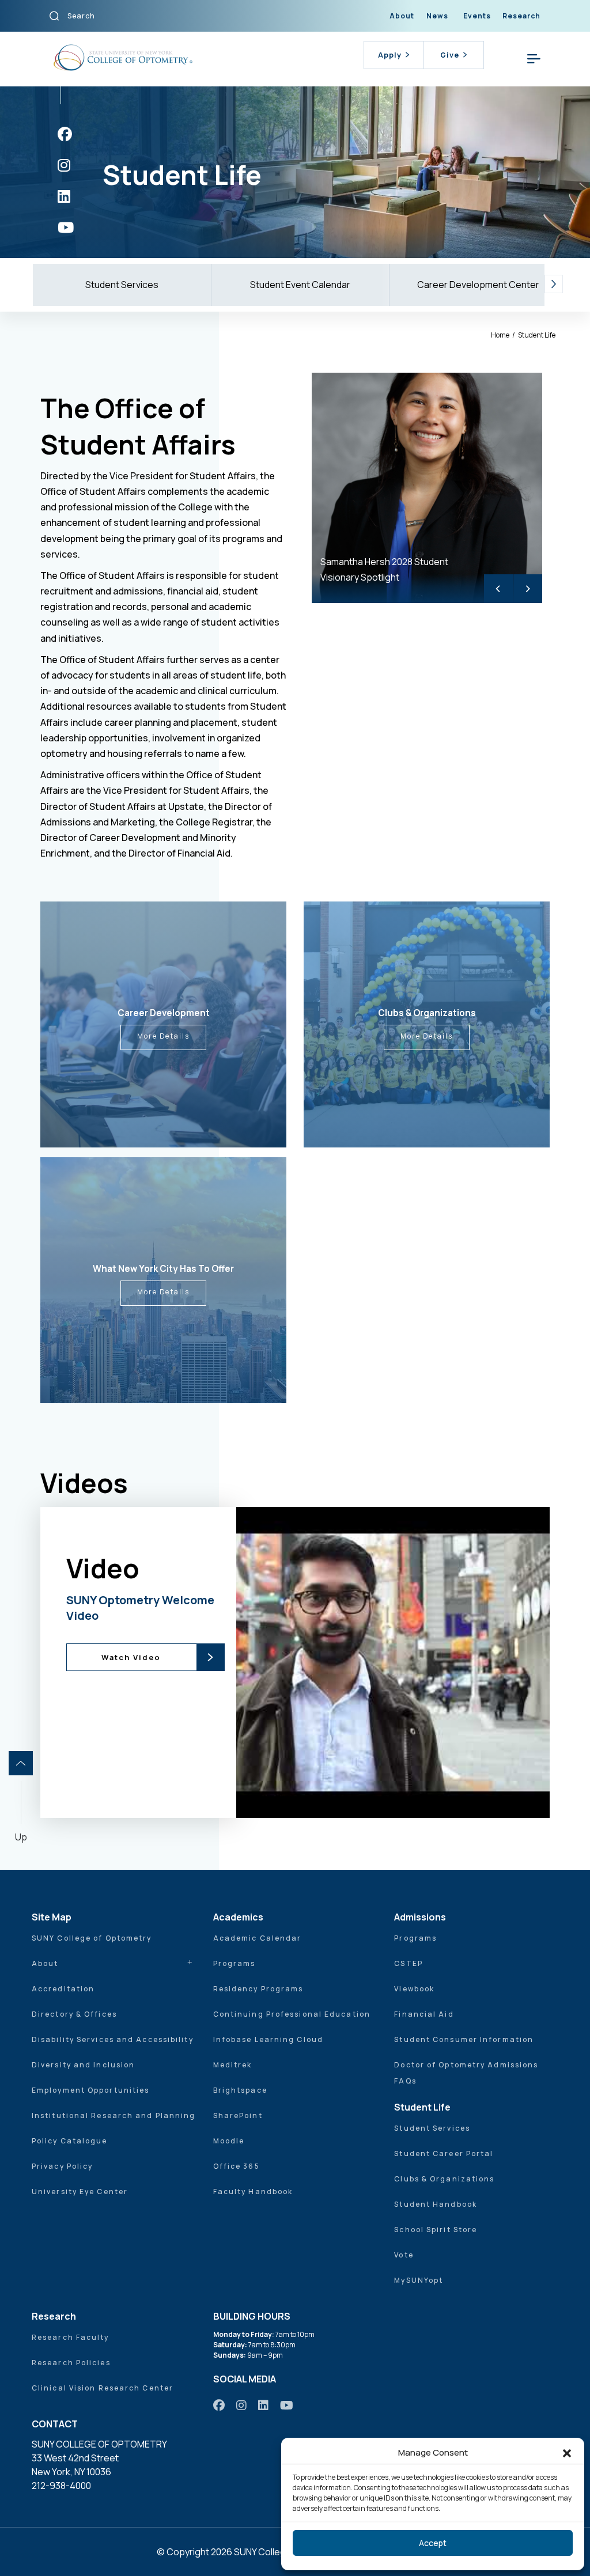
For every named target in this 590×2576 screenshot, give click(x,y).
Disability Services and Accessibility (113, 2039)
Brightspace (240, 2090)
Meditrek (233, 2065)
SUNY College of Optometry (92, 1938)
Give (450, 55)
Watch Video (131, 1657)
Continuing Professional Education (292, 2014)
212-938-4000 (61, 2486)
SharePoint (238, 2115)
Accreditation (63, 1989)
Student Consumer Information (464, 2039)
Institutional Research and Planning (114, 2115)
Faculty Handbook (253, 2192)
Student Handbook (436, 2204)
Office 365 (237, 2166)
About (402, 16)
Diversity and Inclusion (83, 2065)
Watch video (324, 1666)
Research (521, 16)
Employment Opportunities (90, 2090)
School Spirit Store (436, 2230)
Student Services (122, 285)
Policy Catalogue (70, 2141)
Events (477, 16)
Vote (404, 2255)
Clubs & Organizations (444, 2179)
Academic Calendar (258, 1938)
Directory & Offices (74, 2014)
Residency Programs (258, 1989)
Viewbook (414, 1989)
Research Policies (71, 2363)
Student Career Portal (444, 2153)
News (437, 16)
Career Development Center (478, 285)
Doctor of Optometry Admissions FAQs (466, 2073)
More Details (163, 1036)
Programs (235, 1963)
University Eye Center (80, 2192)
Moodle (229, 2141)
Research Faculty (71, 2337)
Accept (433, 2543)
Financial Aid (424, 2014)
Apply (390, 55)
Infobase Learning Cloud (268, 2039)
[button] (567, 2453)
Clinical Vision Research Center (103, 2388)
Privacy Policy (62, 2166)
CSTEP (409, 1963)
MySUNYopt (419, 2280)
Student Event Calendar (300, 285)
